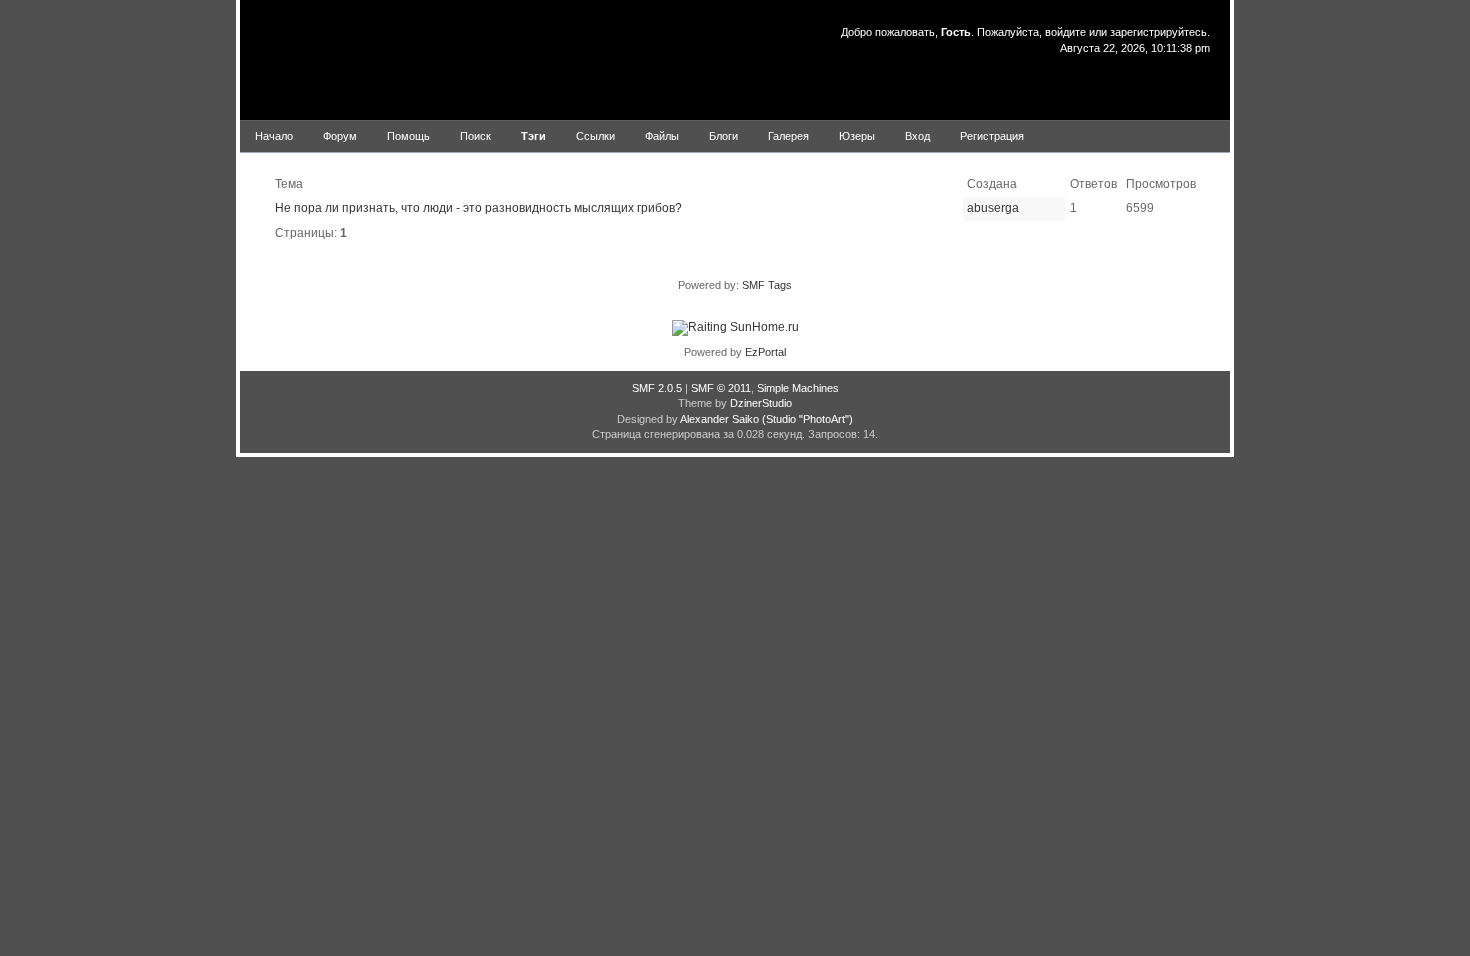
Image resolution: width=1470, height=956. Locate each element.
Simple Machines (798, 388)
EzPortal (765, 352)
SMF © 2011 (721, 388)
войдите (1065, 32)
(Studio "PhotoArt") (807, 419)
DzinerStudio (761, 403)
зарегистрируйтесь (1158, 32)
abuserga (993, 208)
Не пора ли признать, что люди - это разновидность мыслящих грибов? (478, 208)
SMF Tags (767, 285)
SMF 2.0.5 (657, 388)
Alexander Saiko (719, 419)
